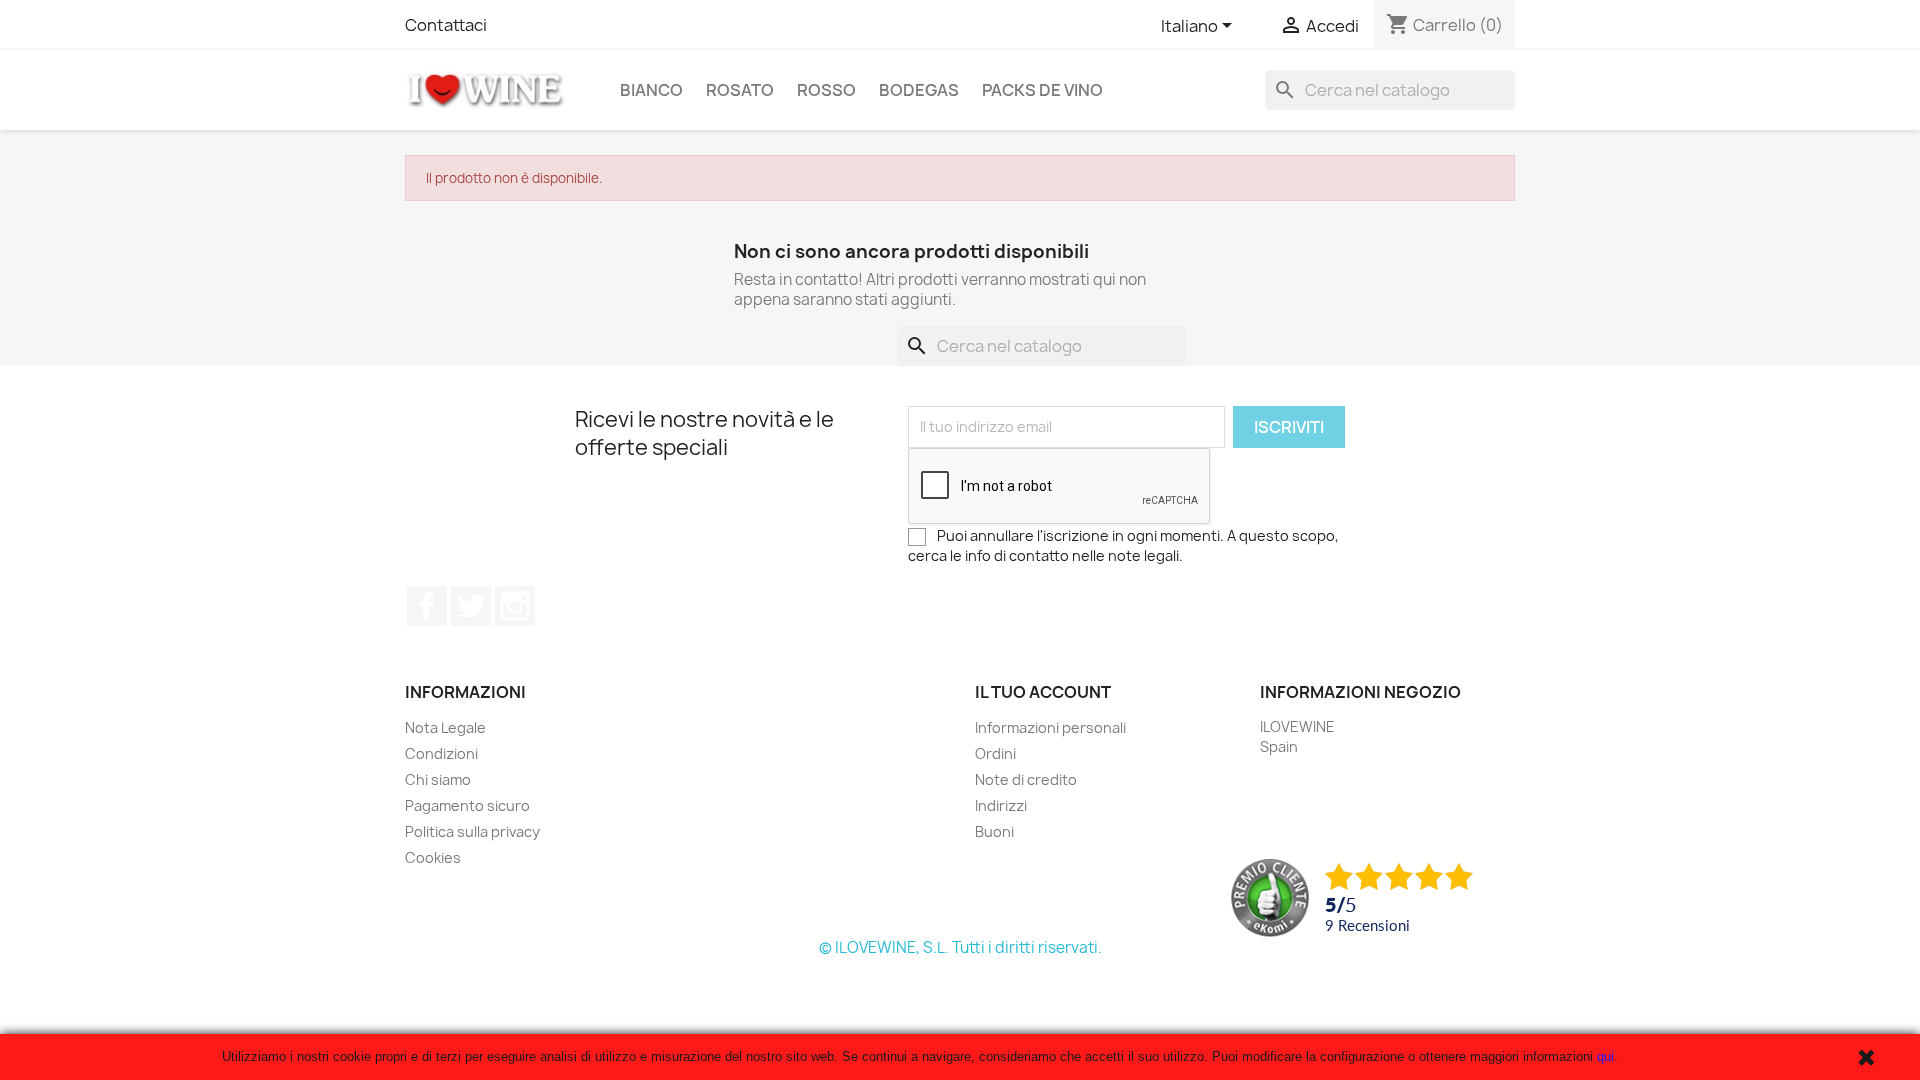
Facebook (427, 606)
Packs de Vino (1042, 90)
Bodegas (919, 90)
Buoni (994, 831)
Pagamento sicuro (467, 805)
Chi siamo (438, 779)
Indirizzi (1001, 805)
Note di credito (1026, 779)
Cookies (433, 857)
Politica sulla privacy (472, 831)
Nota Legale (445, 727)
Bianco (651, 90)
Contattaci (446, 25)
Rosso (826, 90)
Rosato (740, 90)
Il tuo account (1043, 692)
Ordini (995, 753)
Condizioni (441, 753)
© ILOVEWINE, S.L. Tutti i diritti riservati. (960, 947)
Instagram (515, 606)
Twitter (471, 606)
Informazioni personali (1050, 727)
